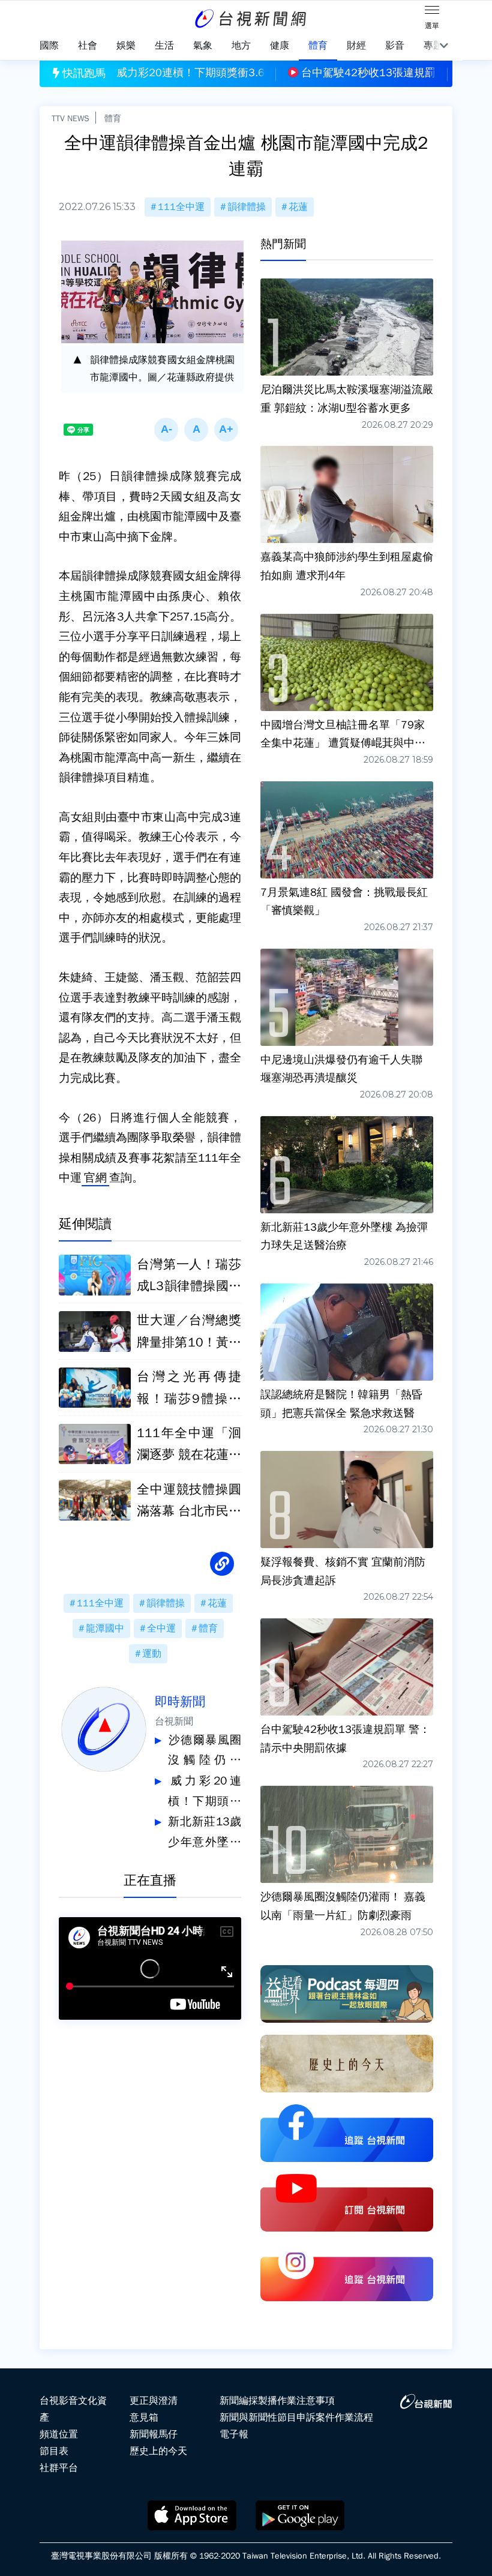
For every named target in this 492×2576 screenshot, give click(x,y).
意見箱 (144, 2418)
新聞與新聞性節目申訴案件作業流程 (296, 2418)
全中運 (161, 1629)
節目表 (54, 2451)
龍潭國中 (105, 1629)
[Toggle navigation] (432, 12)
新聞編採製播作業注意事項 (277, 2401)
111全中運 (181, 207)
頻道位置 (59, 2434)
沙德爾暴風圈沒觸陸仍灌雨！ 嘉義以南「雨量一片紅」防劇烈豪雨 (205, 1752)
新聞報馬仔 (154, 2434)
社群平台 (59, 2468)
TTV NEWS (70, 118)
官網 (95, 1178)
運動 (152, 1654)
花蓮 (298, 207)
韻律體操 (247, 207)
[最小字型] (166, 430)
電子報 (234, 2434)
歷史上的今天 (158, 2451)
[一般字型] (196, 430)
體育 (113, 118)
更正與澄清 (154, 2401)
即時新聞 (180, 1702)
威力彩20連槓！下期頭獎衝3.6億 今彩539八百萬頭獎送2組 (205, 1793)
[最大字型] (226, 430)
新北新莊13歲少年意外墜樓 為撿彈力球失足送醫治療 (205, 1833)
